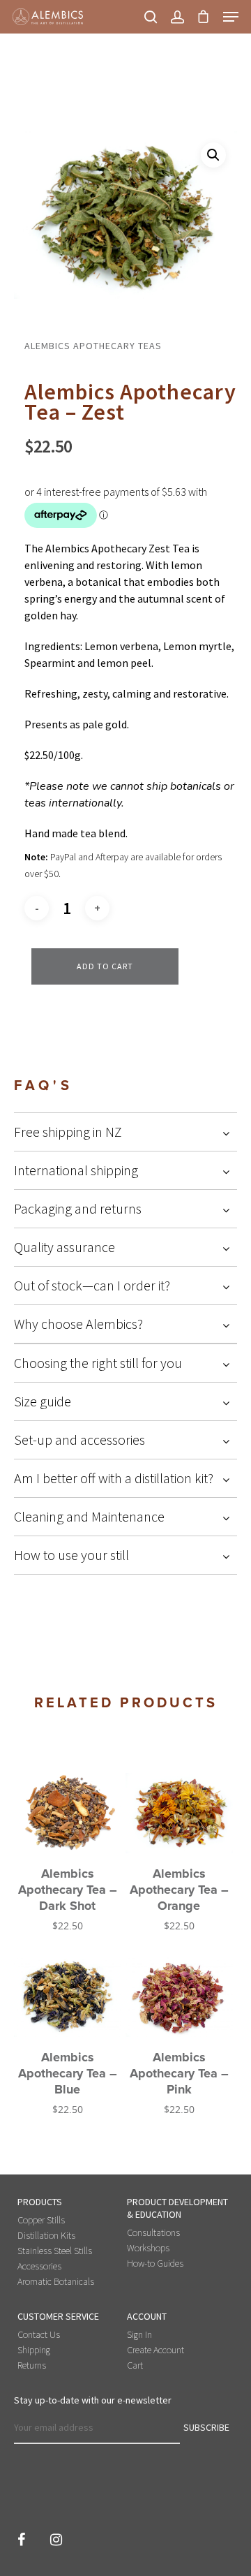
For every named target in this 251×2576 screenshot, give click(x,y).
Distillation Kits (46, 2235)
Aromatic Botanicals (56, 2281)
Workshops (148, 2248)
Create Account (155, 2350)
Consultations (153, 2232)
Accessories (39, 2266)
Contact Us (39, 2334)
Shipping (34, 2350)
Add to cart (105, 966)
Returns (32, 2365)
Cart (135, 2365)
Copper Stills (41, 2220)
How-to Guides (155, 2263)
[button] (213, 155)
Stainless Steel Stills (55, 2251)
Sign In (139, 2334)
